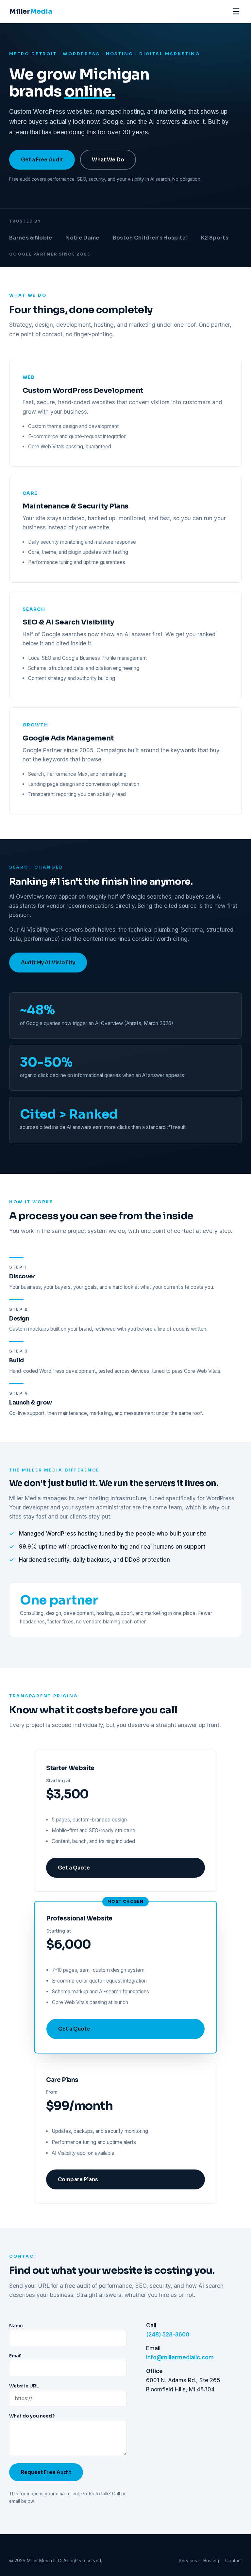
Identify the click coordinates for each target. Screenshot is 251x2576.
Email (15, 2356)
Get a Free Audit (42, 160)
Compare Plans (78, 2179)
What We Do (108, 160)
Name (16, 2326)
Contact (234, 2561)
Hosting (211, 2561)
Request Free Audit (46, 2472)
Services (188, 2561)
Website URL (24, 2386)
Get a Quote (74, 1868)
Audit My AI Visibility (48, 963)
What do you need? (32, 2416)
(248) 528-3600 (168, 2335)
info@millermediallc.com (180, 2357)
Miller (31, 11)
